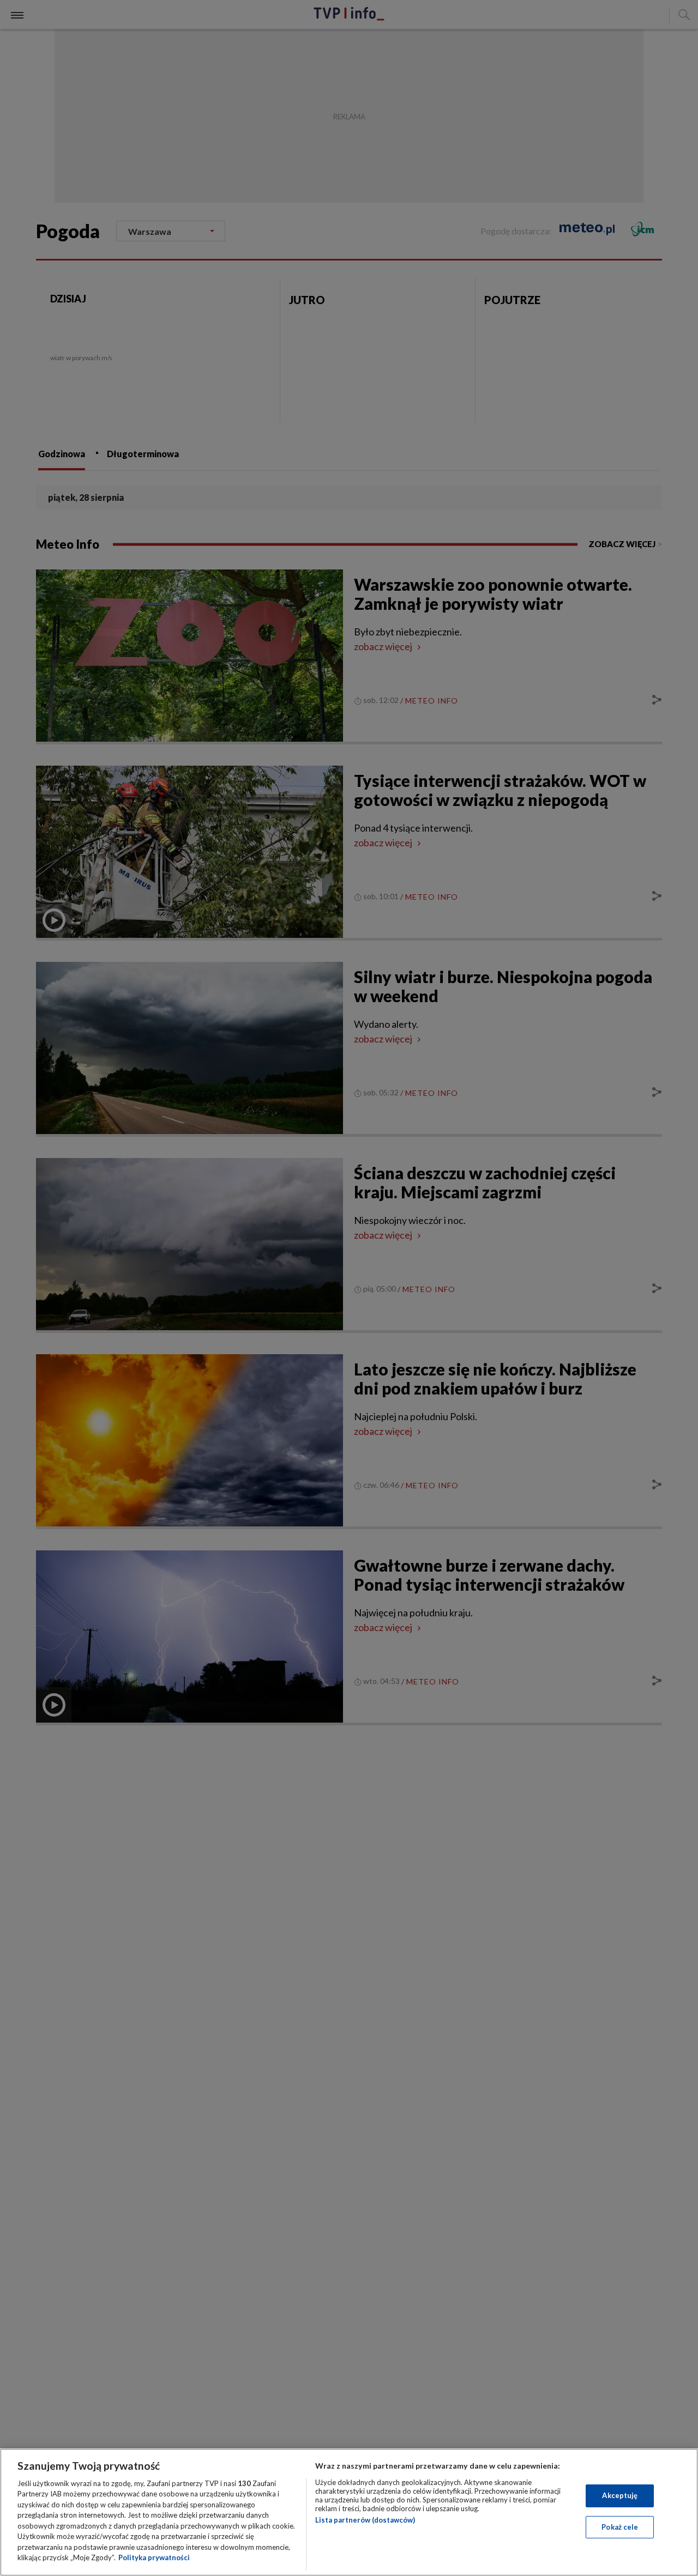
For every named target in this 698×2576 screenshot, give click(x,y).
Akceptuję (620, 2495)
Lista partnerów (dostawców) (365, 2520)
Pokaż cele (620, 2526)
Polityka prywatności (154, 2557)
